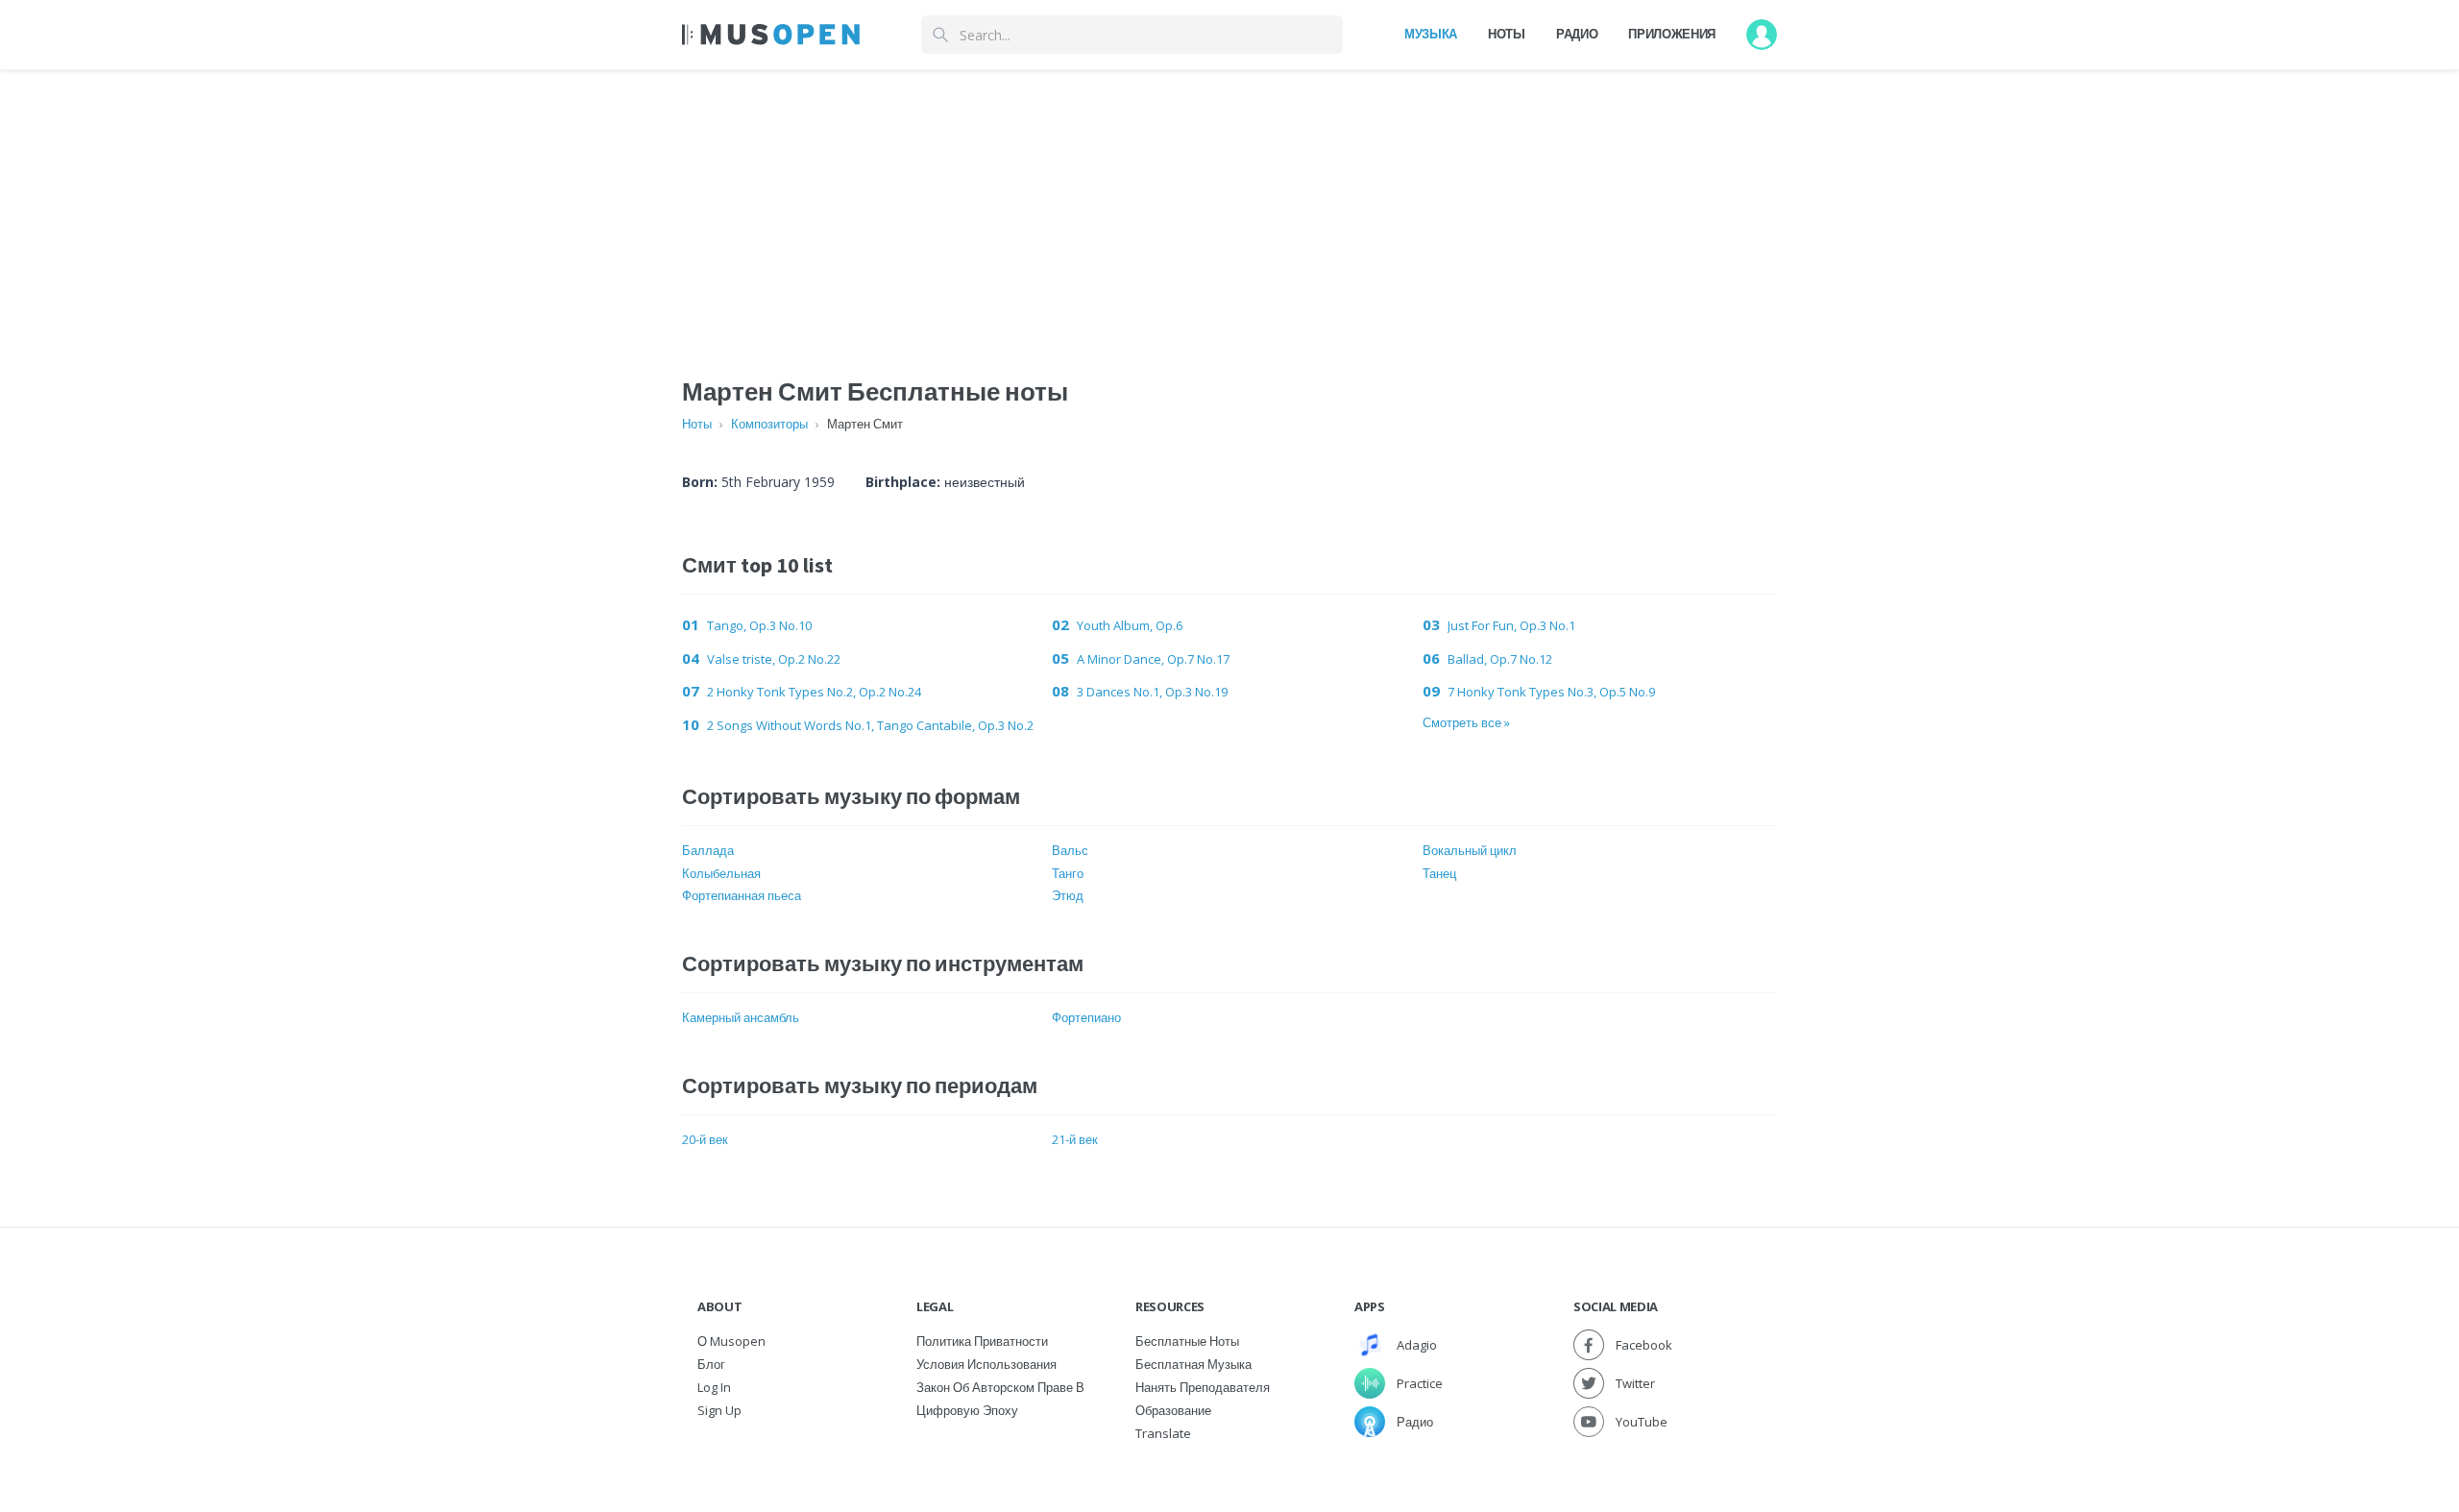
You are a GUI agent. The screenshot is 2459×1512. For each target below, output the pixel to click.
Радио (1577, 34)
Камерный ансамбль (741, 1017)
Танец (1439, 873)
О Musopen (731, 1341)
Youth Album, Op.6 (1130, 625)
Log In (714, 1387)
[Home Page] (771, 35)
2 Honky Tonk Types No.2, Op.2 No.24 (814, 692)
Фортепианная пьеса (742, 895)
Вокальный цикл (1470, 850)
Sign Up (719, 1410)
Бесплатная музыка (1193, 1364)
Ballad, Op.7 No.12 (1500, 659)
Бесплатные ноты (1187, 1341)
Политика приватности (982, 1341)
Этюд (1068, 895)
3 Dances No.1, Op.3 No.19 (1152, 692)
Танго (1068, 873)
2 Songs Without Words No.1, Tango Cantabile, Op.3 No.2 (870, 725)
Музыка (1431, 34)
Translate (1163, 1433)
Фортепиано (1086, 1017)
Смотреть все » (1466, 722)
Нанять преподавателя (1203, 1387)
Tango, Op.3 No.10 (759, 625)
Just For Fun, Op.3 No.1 (1511, 625)
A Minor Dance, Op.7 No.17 (1153, 659)
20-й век (705, 1139)
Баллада (708, 850)
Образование (1173, 1410)
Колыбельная (721, 873)
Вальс (1070, 850)
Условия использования (986, 1364)
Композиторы (769, 424)
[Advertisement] (1229, 205)
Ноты (1507, 34)
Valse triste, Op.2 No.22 (774, 659)
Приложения (1672, 34)
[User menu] (1762, 35)
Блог (711, 1364)
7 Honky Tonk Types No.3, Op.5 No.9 (1551, 692)
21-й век (1075, 1139)
